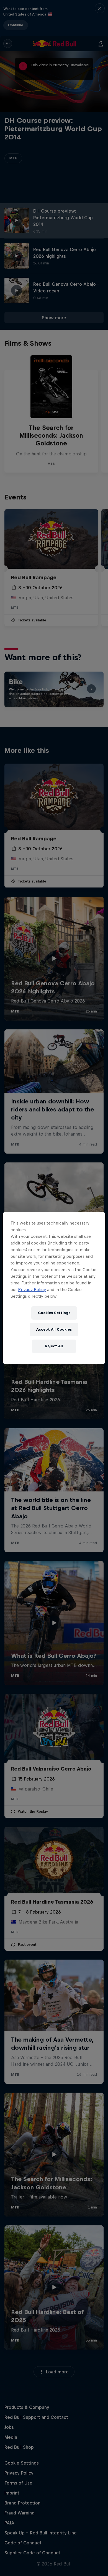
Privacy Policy (32, 1290)
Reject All (54, 1346)
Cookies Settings (54, 1313)
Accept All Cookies (54, 1329)
